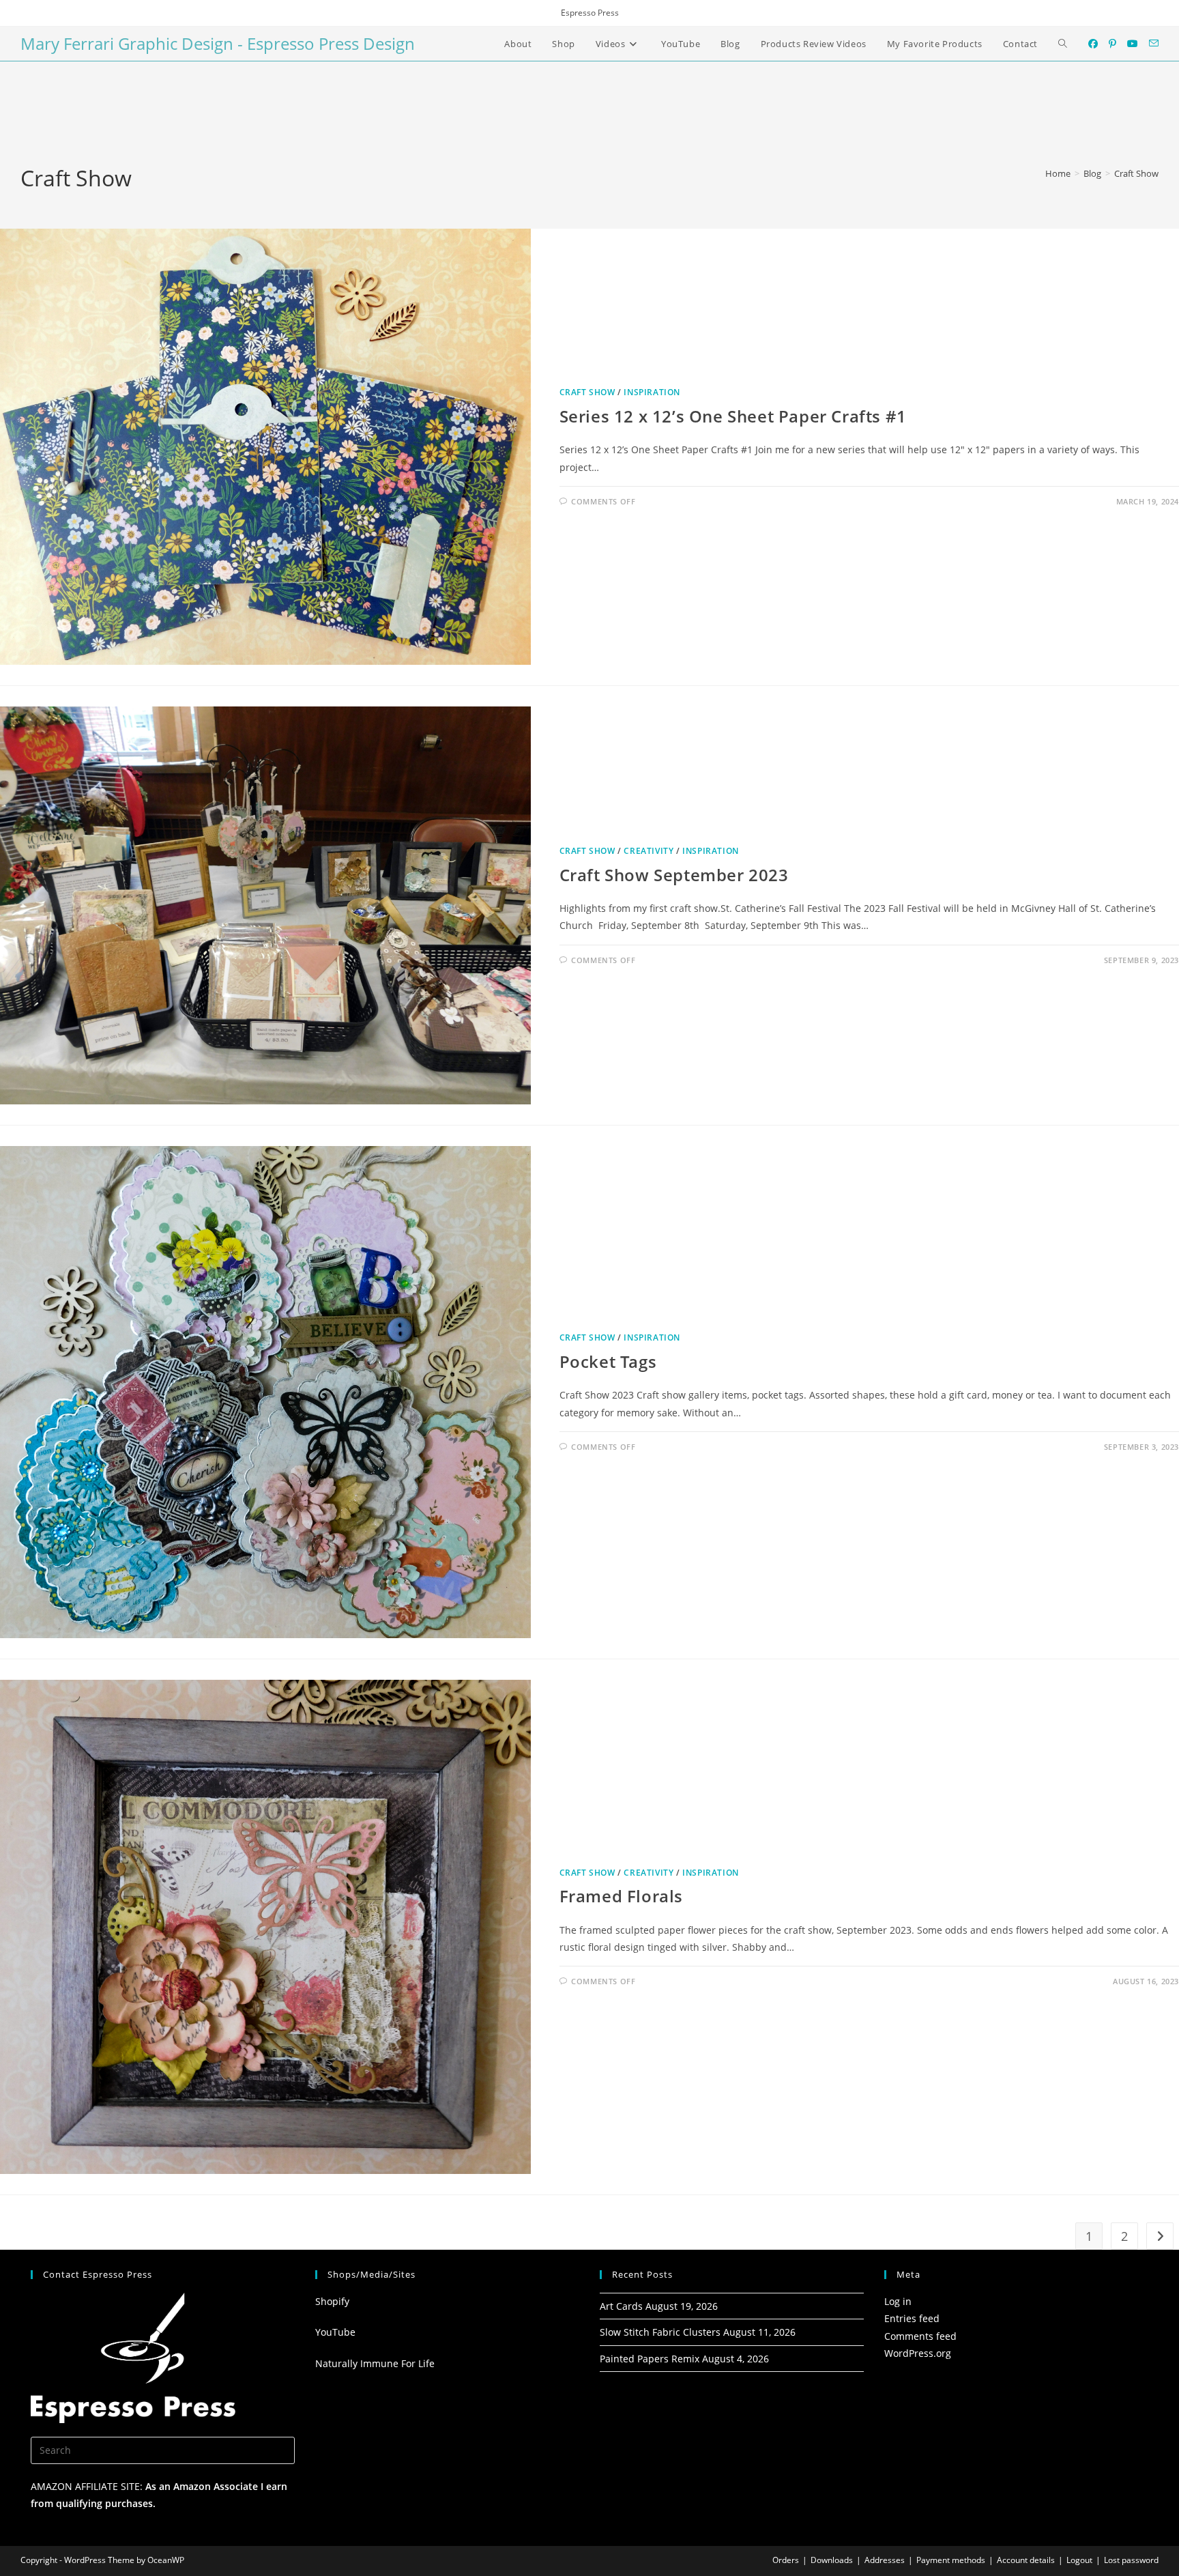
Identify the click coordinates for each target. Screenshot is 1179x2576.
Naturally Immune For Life (375, 2363)
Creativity (649, 851)
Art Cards (621, 2306)
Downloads (832, 2560)
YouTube (335, 2332)
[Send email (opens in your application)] (1154, 43)
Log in (898, 2301)
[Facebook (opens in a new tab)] (1093, 44)
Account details (1026, 2560)
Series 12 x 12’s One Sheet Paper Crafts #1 (733, 416)
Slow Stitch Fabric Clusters (660, 2332)
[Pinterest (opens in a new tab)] (1112, 44)
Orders (786, 2560)
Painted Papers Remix (650, 2359)
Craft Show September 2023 (674, 875)
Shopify (332, 2301)
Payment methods (951, 2560)
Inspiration (652, 392)
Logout (1079, 2560)
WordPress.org (918, 2353)
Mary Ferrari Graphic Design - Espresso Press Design (218, 43)
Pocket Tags (608, 1361)
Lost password (1131, 2560)
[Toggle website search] (1063, 44)
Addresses (885, 2560)
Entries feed (912, 2318)
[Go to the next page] (1160, 2236)
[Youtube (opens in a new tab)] (1133, 44)
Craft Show (1136, 173)
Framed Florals (621, 1896)
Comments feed (920, 2336)
